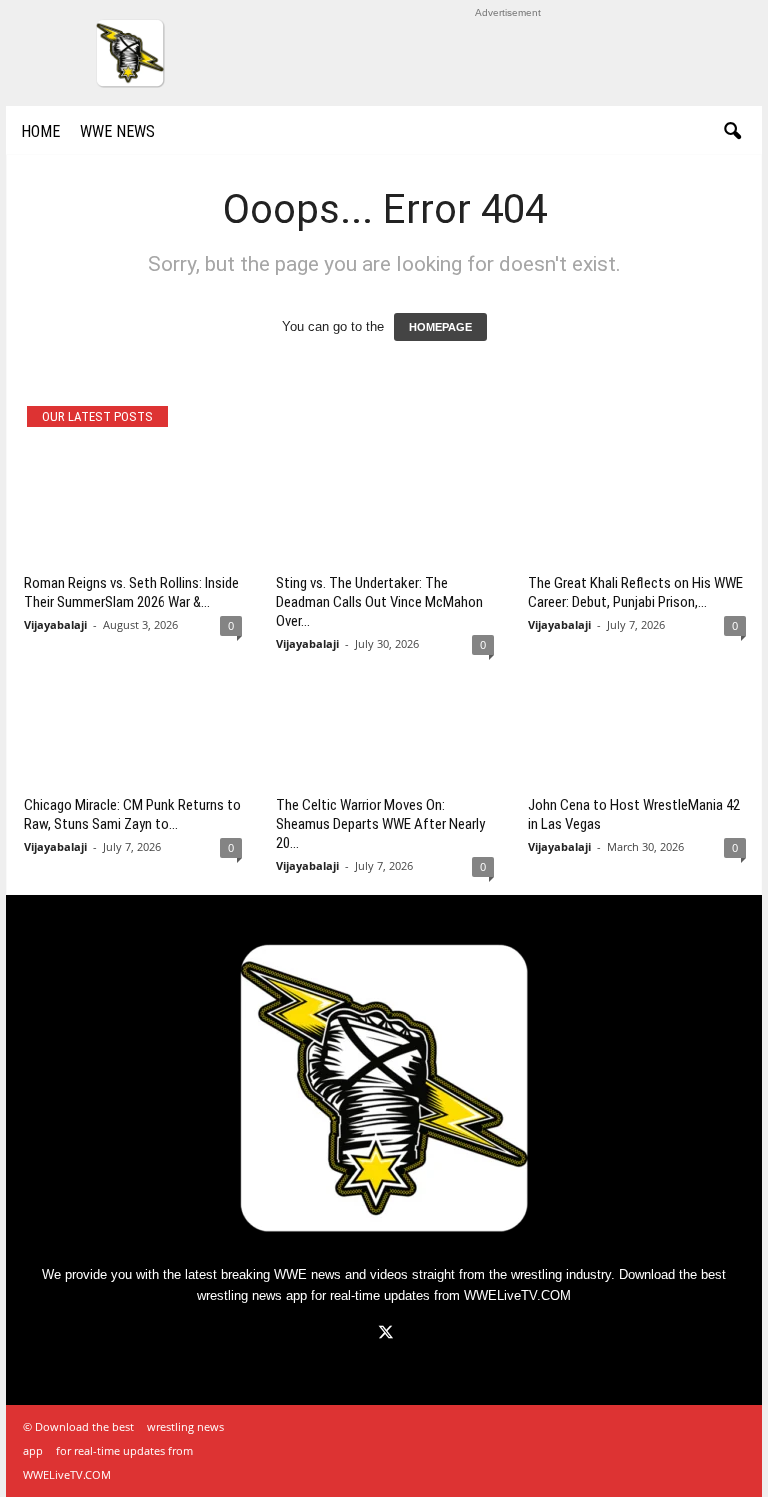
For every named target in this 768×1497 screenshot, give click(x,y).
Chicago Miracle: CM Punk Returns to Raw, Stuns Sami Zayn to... (132, 814)
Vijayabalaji (55, 624)
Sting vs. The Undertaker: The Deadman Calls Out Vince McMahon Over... (379, 602)
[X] (384, 1334)
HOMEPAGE (440, 327)
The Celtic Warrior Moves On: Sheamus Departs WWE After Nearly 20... (380, 824)
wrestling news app (252, 1295)
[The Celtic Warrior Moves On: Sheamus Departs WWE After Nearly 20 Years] (385, 730)
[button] (732, 132)
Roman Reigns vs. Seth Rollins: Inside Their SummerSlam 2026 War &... (131, 592)
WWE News (117, 131)
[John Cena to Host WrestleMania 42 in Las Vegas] (637, 730)
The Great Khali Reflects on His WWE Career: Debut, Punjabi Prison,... (635, 592)
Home (40, 131)
